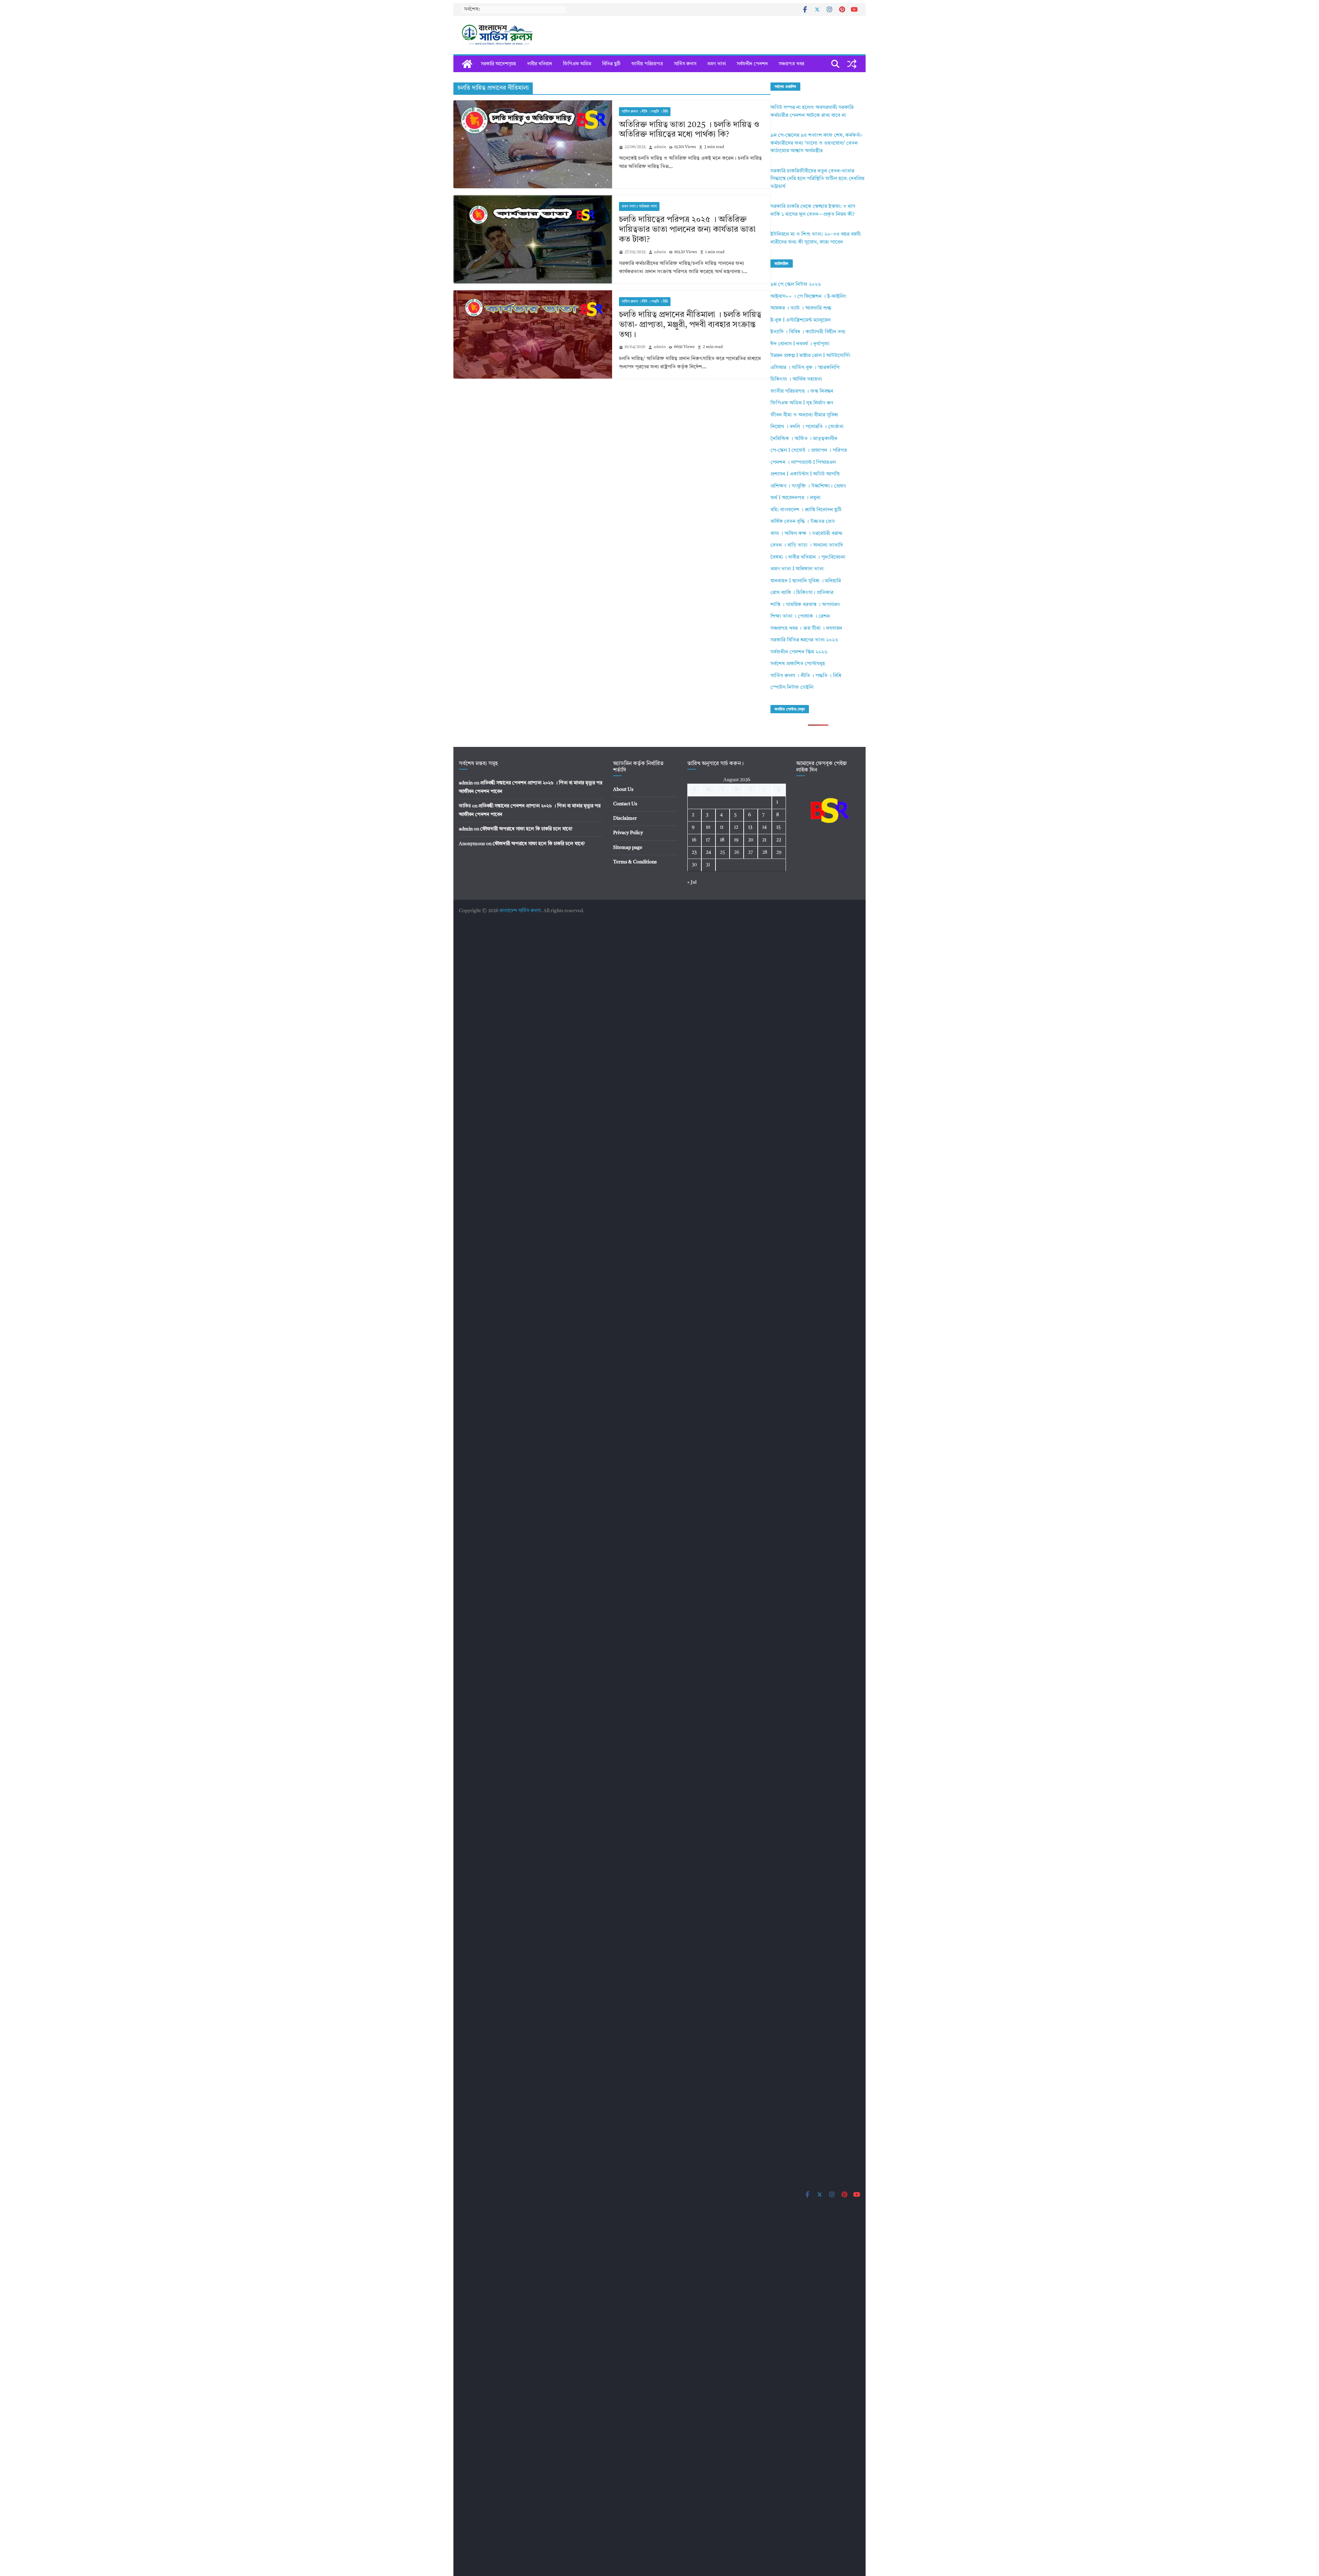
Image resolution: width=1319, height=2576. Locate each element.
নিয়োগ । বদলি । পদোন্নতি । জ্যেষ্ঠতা (807, 427)
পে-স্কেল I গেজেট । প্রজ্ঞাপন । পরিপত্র (809, 451)
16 (694, 840)
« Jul (692, 882)
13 (750, 827)
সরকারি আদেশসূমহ (499, 64)
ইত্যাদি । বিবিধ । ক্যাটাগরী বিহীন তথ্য (808, 332)
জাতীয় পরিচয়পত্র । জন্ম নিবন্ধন (802, 391)
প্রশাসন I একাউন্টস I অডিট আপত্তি (805, 474)
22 (779, 840)
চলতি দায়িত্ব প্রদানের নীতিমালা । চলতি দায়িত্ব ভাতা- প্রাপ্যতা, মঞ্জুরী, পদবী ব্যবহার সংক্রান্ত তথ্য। (690, 325)
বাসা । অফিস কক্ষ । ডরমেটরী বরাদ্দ (807, 534)
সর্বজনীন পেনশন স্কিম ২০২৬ (799, 652)
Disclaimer (625, 818)
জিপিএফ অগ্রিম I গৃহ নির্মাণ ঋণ (802, 403)
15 (779, 827)
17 (708, 840)
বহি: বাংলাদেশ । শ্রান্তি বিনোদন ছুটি (806, 510)
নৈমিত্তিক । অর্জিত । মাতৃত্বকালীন (804, 439)
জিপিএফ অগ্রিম (577, 64)
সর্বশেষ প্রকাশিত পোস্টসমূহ (798, 664)
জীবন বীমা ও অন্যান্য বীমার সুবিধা (804, 415)
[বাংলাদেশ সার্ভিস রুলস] (467, 64)
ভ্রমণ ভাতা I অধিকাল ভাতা (639, 206)
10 (708, 827)
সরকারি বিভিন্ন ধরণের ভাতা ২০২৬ (804, 640)
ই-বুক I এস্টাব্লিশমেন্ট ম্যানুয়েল (801, 320)
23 (694, 852)
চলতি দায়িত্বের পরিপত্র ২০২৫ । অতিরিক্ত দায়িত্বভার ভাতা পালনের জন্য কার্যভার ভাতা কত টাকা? (687, 230)
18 (722, 840)
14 (764, 827)
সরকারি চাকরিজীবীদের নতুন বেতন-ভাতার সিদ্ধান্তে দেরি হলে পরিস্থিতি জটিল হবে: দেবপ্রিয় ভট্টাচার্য (817, 179)
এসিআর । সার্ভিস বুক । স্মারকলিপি (805, 368)
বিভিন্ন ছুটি (611, 64)
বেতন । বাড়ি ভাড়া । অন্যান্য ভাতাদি (807, 545)
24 (708, 852)
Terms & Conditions (635, 862)
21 (764, 840)
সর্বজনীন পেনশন (752, 64)
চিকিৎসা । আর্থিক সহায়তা (796, 379)
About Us (623, 789)
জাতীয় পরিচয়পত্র (647, 64)
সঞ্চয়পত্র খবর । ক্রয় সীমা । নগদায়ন (806, 629)
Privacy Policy (628, 833)
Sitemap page (628, 848)
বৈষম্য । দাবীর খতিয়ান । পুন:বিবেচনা (808, 557)
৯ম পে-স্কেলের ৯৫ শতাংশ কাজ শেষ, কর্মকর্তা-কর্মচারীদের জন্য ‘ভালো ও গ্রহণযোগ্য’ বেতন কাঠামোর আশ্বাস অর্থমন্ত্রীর (816, 143)
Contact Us (625, 804)
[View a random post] (852, 64)
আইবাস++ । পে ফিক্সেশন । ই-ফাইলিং (808, 297)
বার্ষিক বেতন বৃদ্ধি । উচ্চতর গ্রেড (803, 522)
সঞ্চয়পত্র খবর (791, 64)
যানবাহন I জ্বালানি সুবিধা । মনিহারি (806, 581)
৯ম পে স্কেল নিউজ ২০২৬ (796, 285)
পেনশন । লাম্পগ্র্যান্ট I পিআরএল (803, 463)
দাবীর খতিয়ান (540, 64)
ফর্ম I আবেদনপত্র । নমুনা (796, 498)
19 (736, 840)
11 (722, 827)
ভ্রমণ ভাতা (717, 64)
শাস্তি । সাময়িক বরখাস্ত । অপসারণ (805, 605)
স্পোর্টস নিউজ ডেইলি (792, 688)
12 (736, 827)
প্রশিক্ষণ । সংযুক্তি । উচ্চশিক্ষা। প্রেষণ (808, 486)
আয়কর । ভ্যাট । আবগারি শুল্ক (801, 308)
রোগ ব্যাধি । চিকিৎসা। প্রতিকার (802, 593)
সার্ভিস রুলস (685, 64)
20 (751, 840)
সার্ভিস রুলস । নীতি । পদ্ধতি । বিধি (645, 112)
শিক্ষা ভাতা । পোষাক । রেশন (800, 617)
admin (660, 147)
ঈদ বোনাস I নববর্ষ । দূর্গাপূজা (800, 344)
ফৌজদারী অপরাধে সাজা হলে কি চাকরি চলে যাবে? (526, 829)
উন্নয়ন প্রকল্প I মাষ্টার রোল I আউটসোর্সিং (810, 356)
